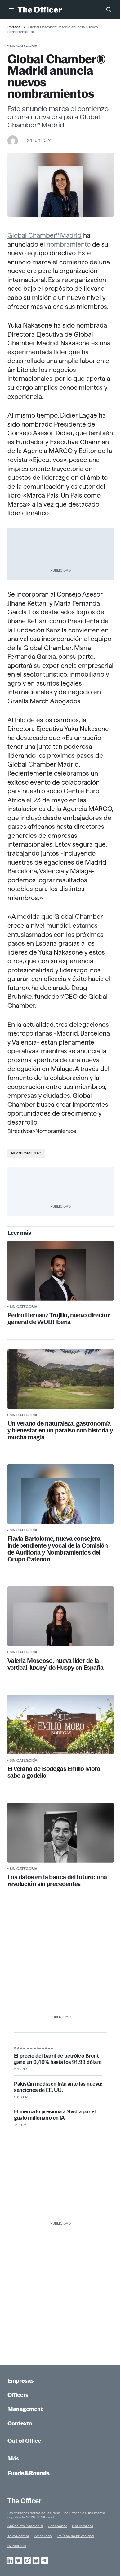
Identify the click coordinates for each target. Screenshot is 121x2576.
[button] (11, 9)
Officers (18, 2395)
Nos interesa (83, 2526)
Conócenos (57, 2526)
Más (13, 2458)
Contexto (20, 2423)
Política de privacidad (76, 2536)
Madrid (71, 235)
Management (25, 2409)
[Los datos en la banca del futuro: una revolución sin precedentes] (60, 1833)
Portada (14, 27)
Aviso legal (43, 2536)
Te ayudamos (18, 2536)
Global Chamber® (33, 235)
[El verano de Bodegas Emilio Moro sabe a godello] (60, 1724)
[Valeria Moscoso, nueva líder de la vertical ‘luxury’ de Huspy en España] (60, 1616)
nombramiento (69, 244)
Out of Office (24, 2441)
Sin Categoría (23, 46)
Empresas (21, 2381)
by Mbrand (17, 2546)
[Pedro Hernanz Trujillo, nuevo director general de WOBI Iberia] (60, 1271)
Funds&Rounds (29, 2473)
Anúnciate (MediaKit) (25, 2526)
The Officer (24, 2501)
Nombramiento (26, 1153)
